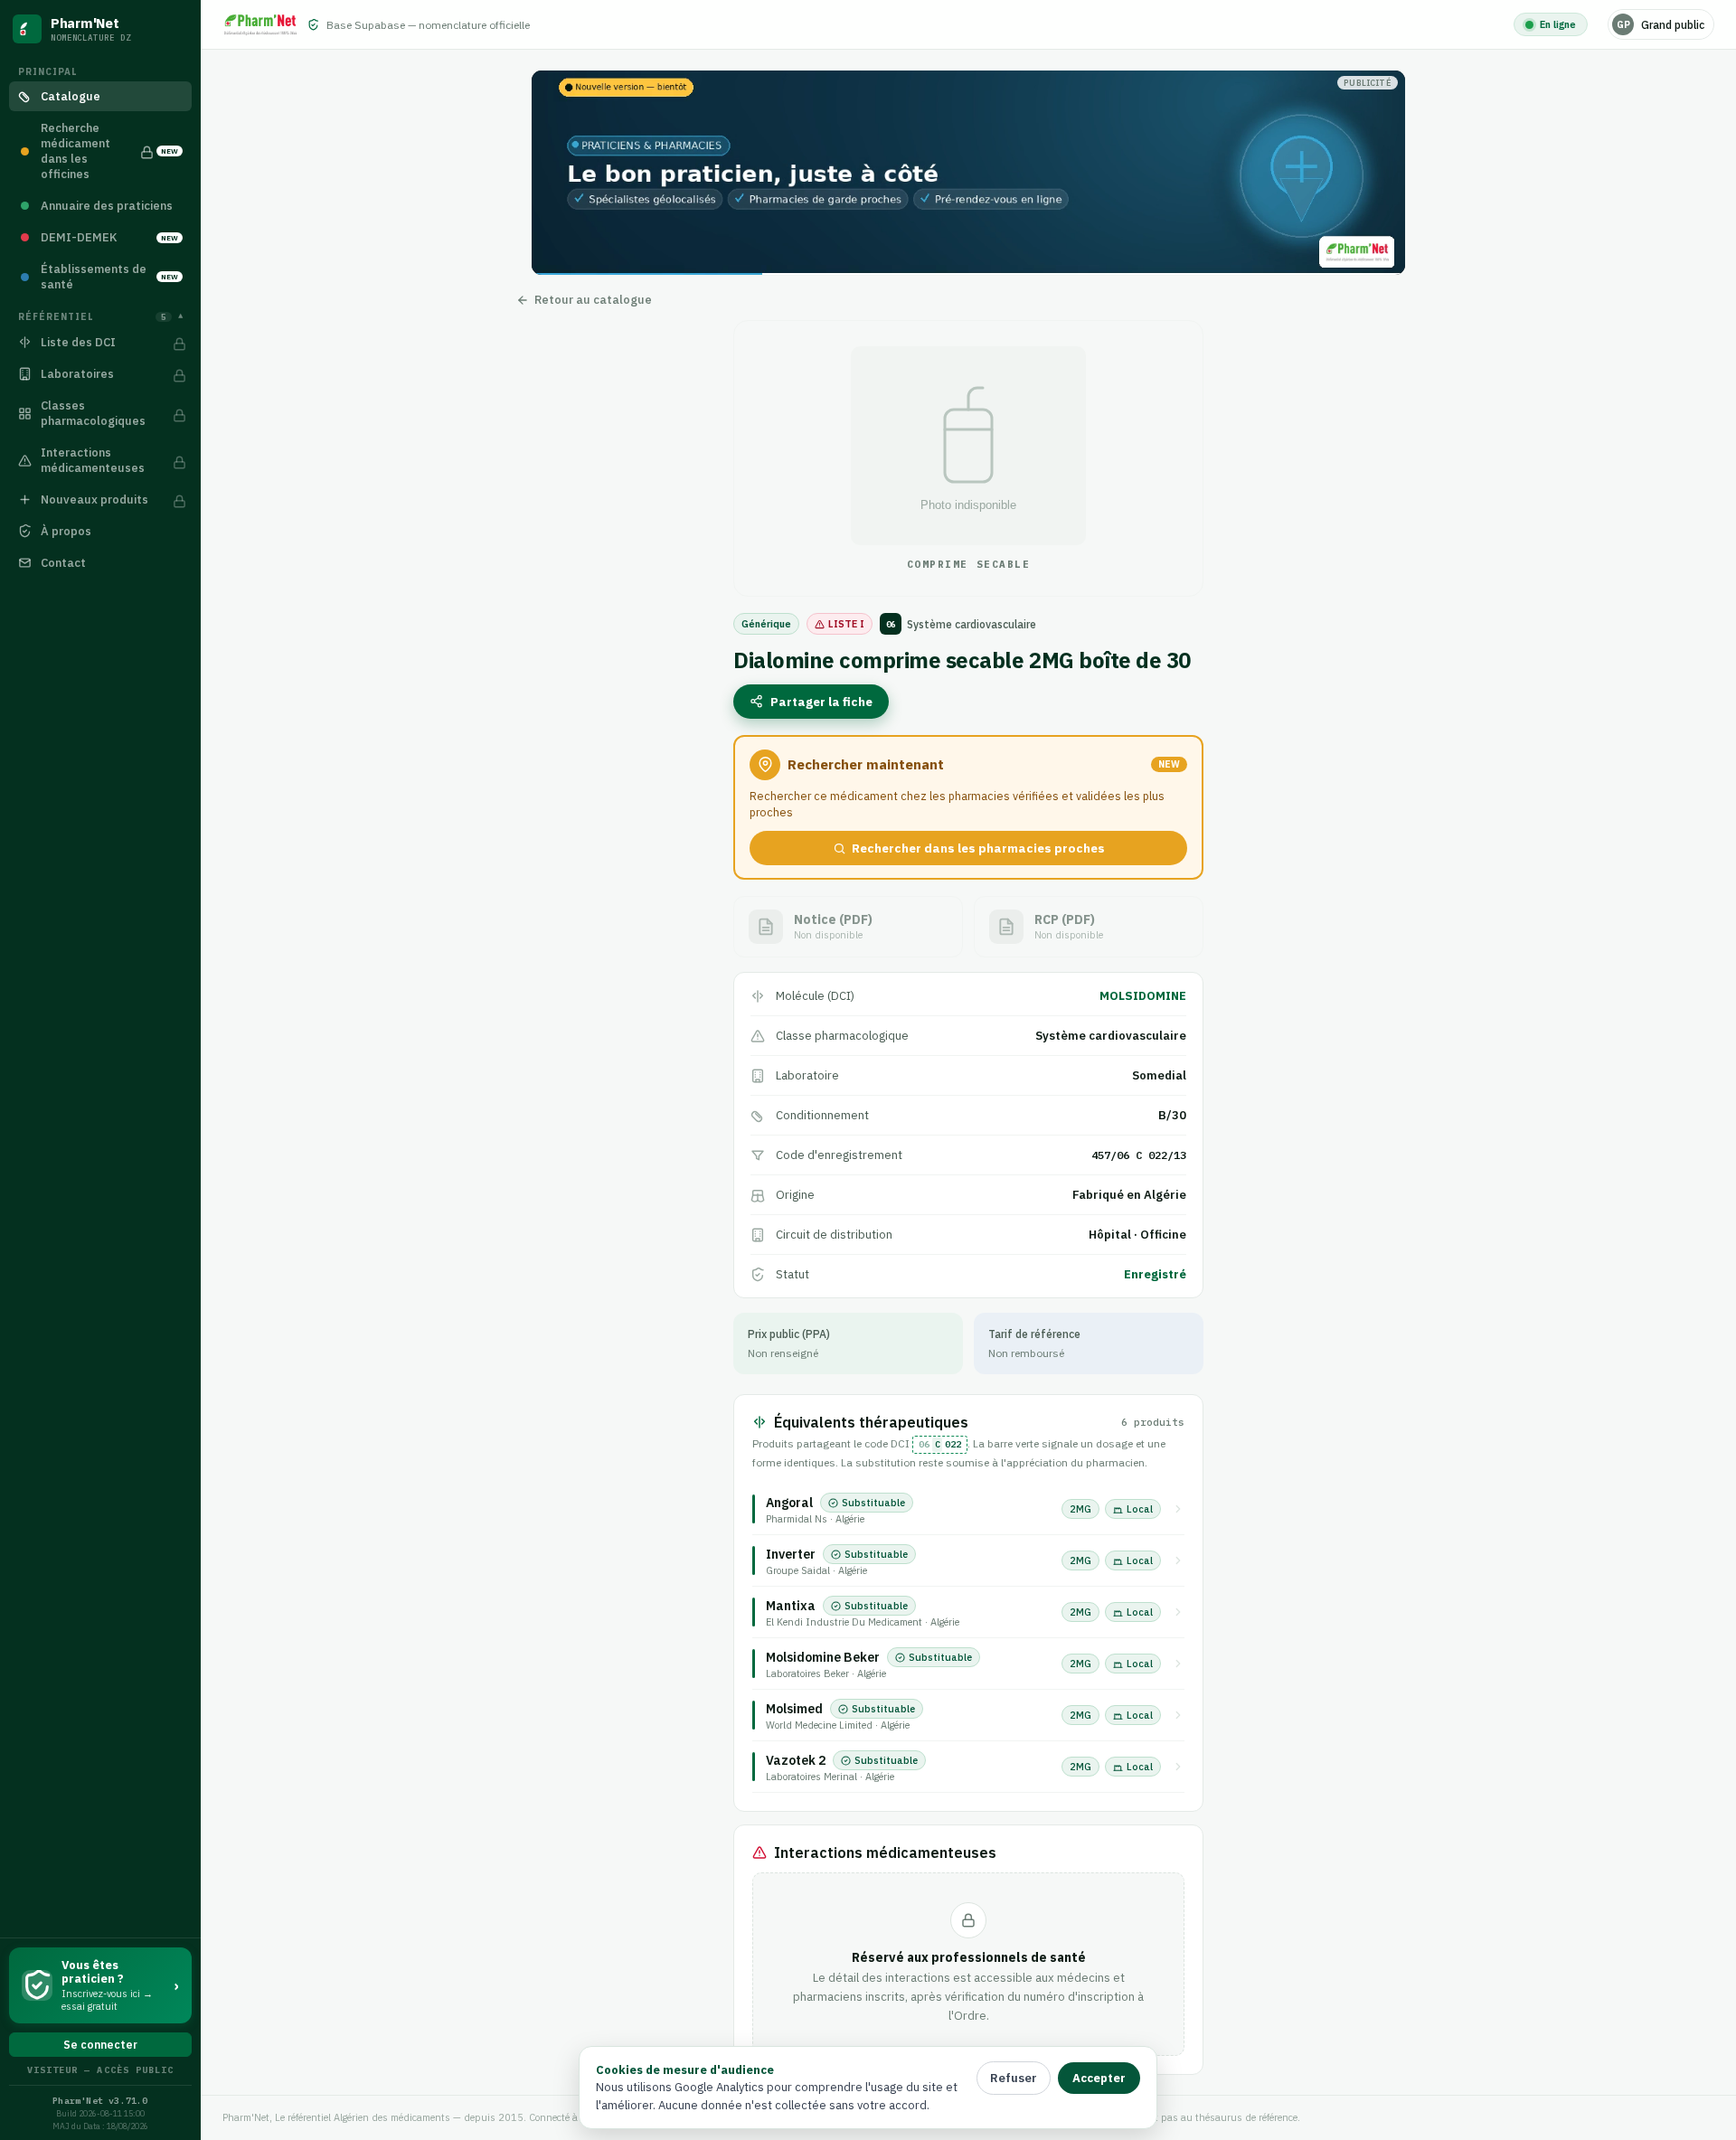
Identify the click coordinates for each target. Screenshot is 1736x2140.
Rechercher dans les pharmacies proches (978, 848)
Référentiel (100, 317)
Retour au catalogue (593, 300)
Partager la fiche (821, 702)
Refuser (1014, 2078)
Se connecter (100, 2045)
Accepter (1099, 2078)
